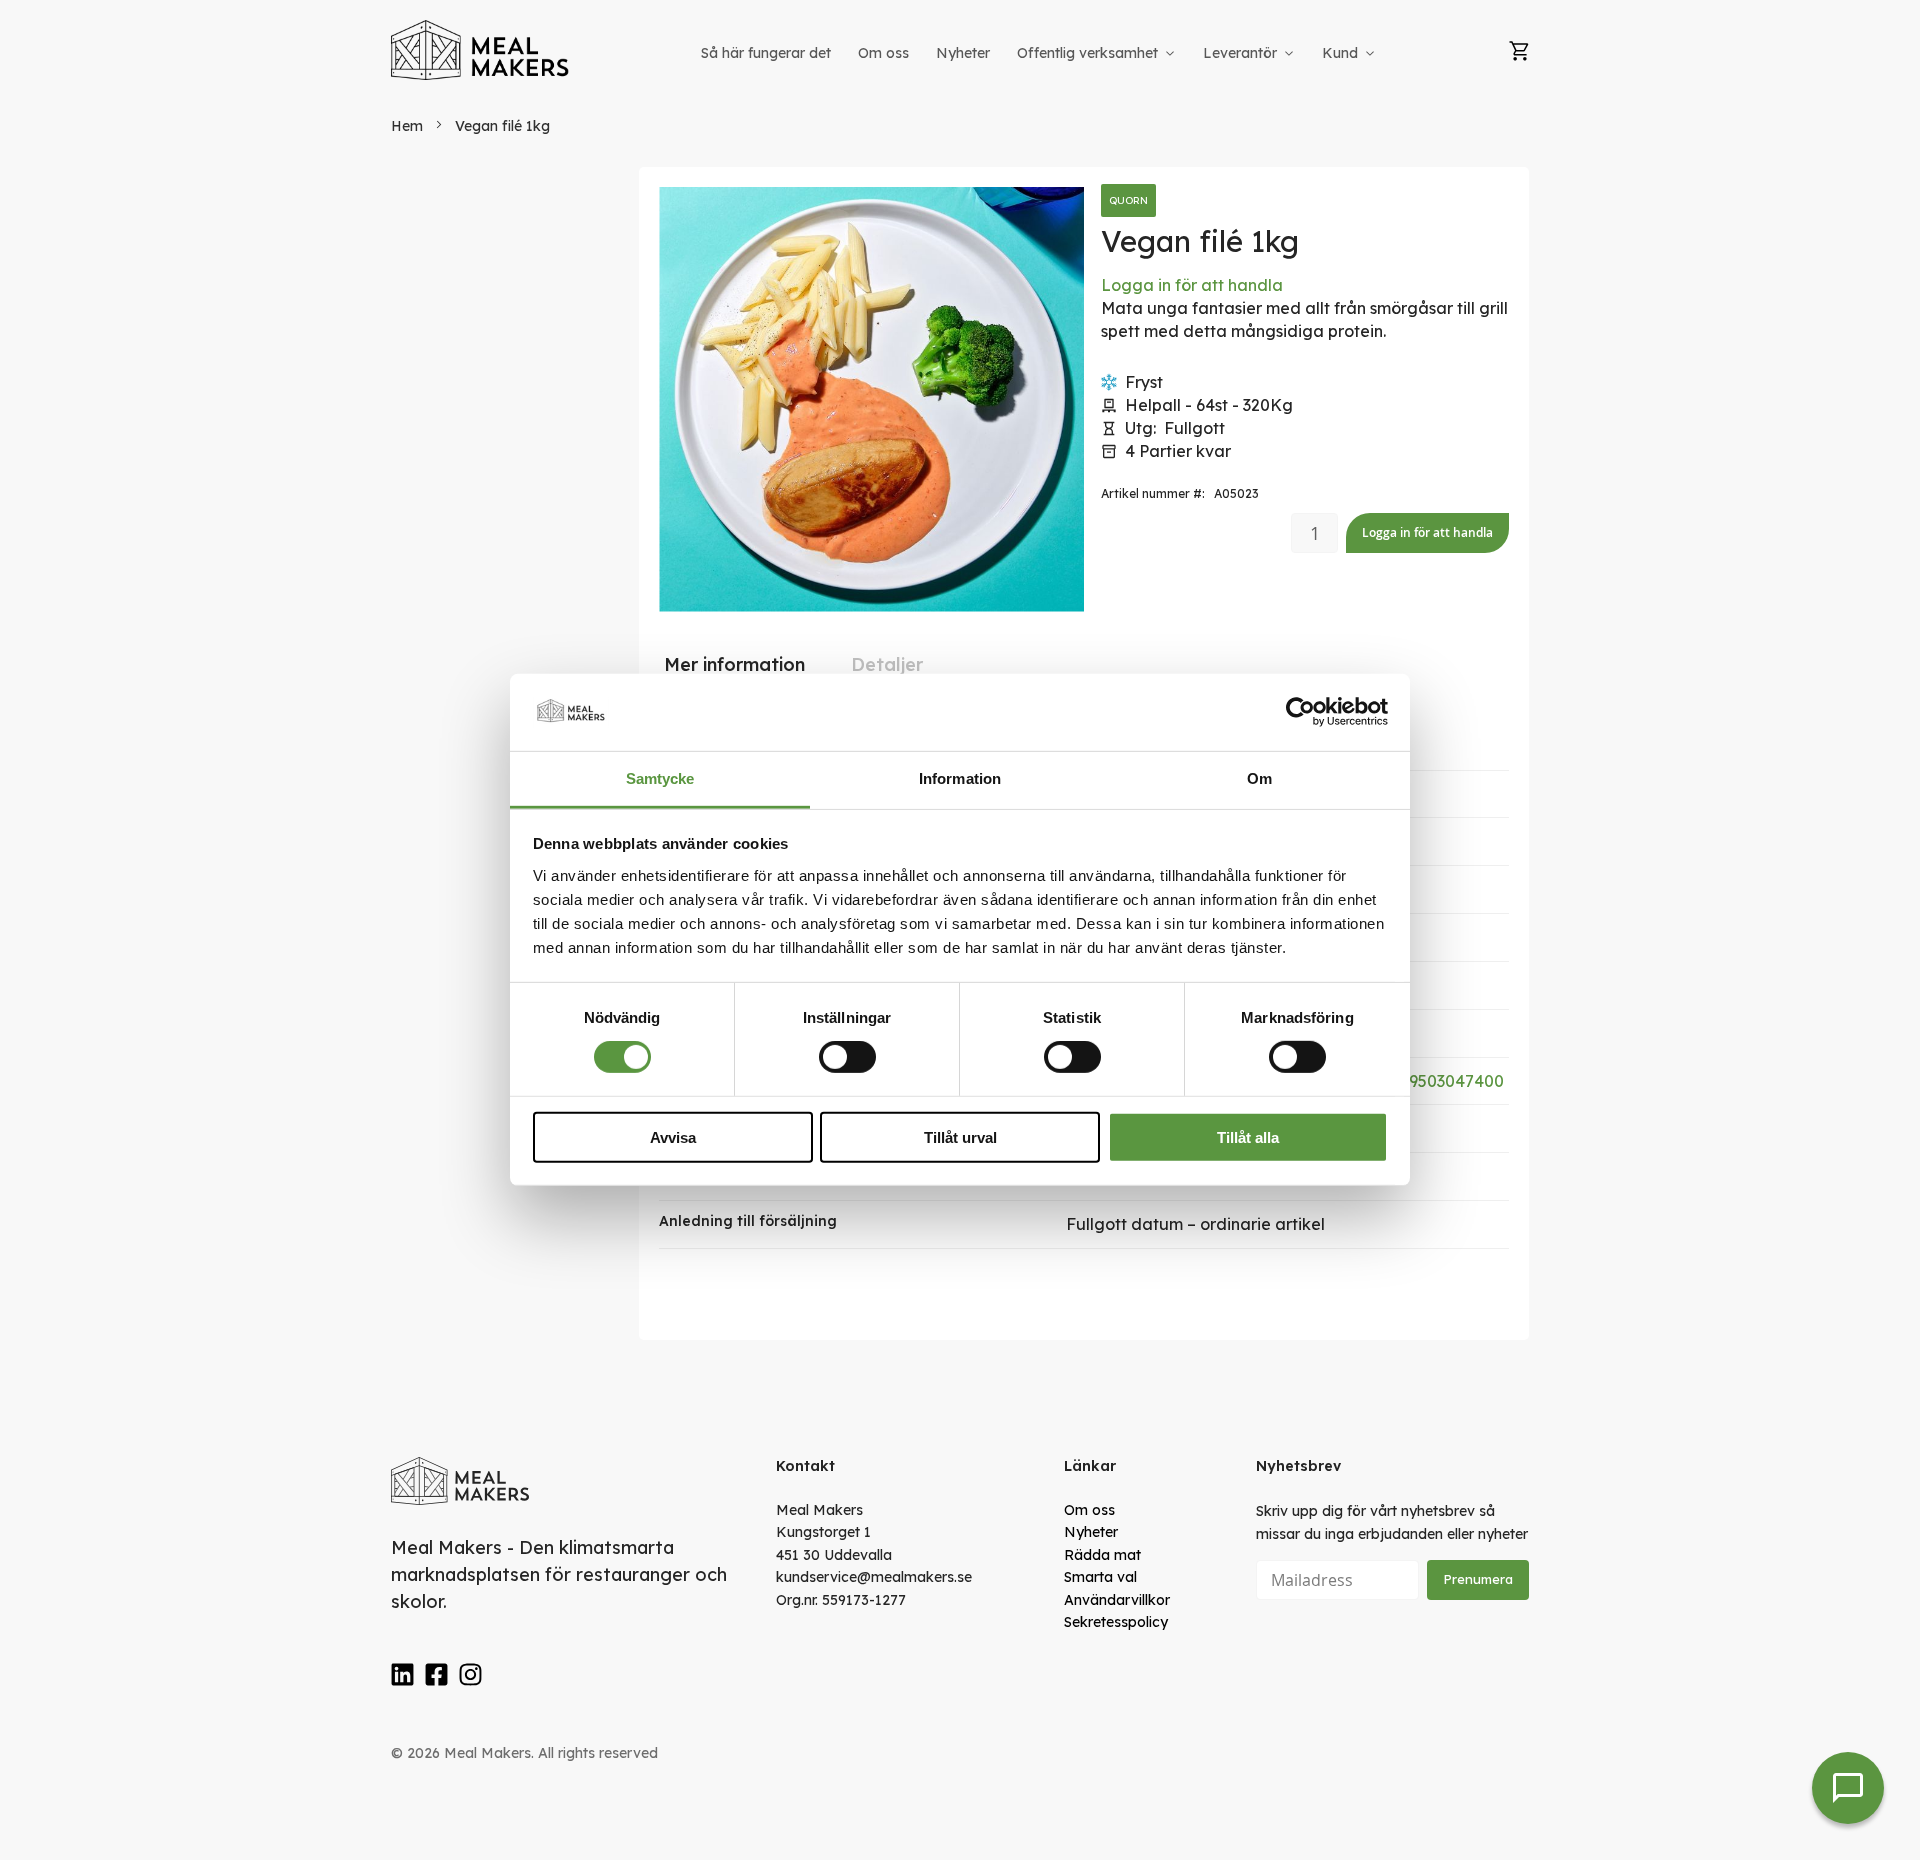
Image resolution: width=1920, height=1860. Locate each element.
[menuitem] (766, 53)
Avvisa (673, 1136)
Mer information (734, 664)
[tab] (734, 665)
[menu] (1040, 53)
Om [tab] (1259, 778)
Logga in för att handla (1192, 285)
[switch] (847, 1057)
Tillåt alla (1248, 1136)
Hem (407, 126)
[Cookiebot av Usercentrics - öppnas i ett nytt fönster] (1300, 712)
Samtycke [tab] (660, 778)
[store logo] (481, 50)
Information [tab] (960, 778)
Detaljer (887, 664)
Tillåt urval (960, 1136)
